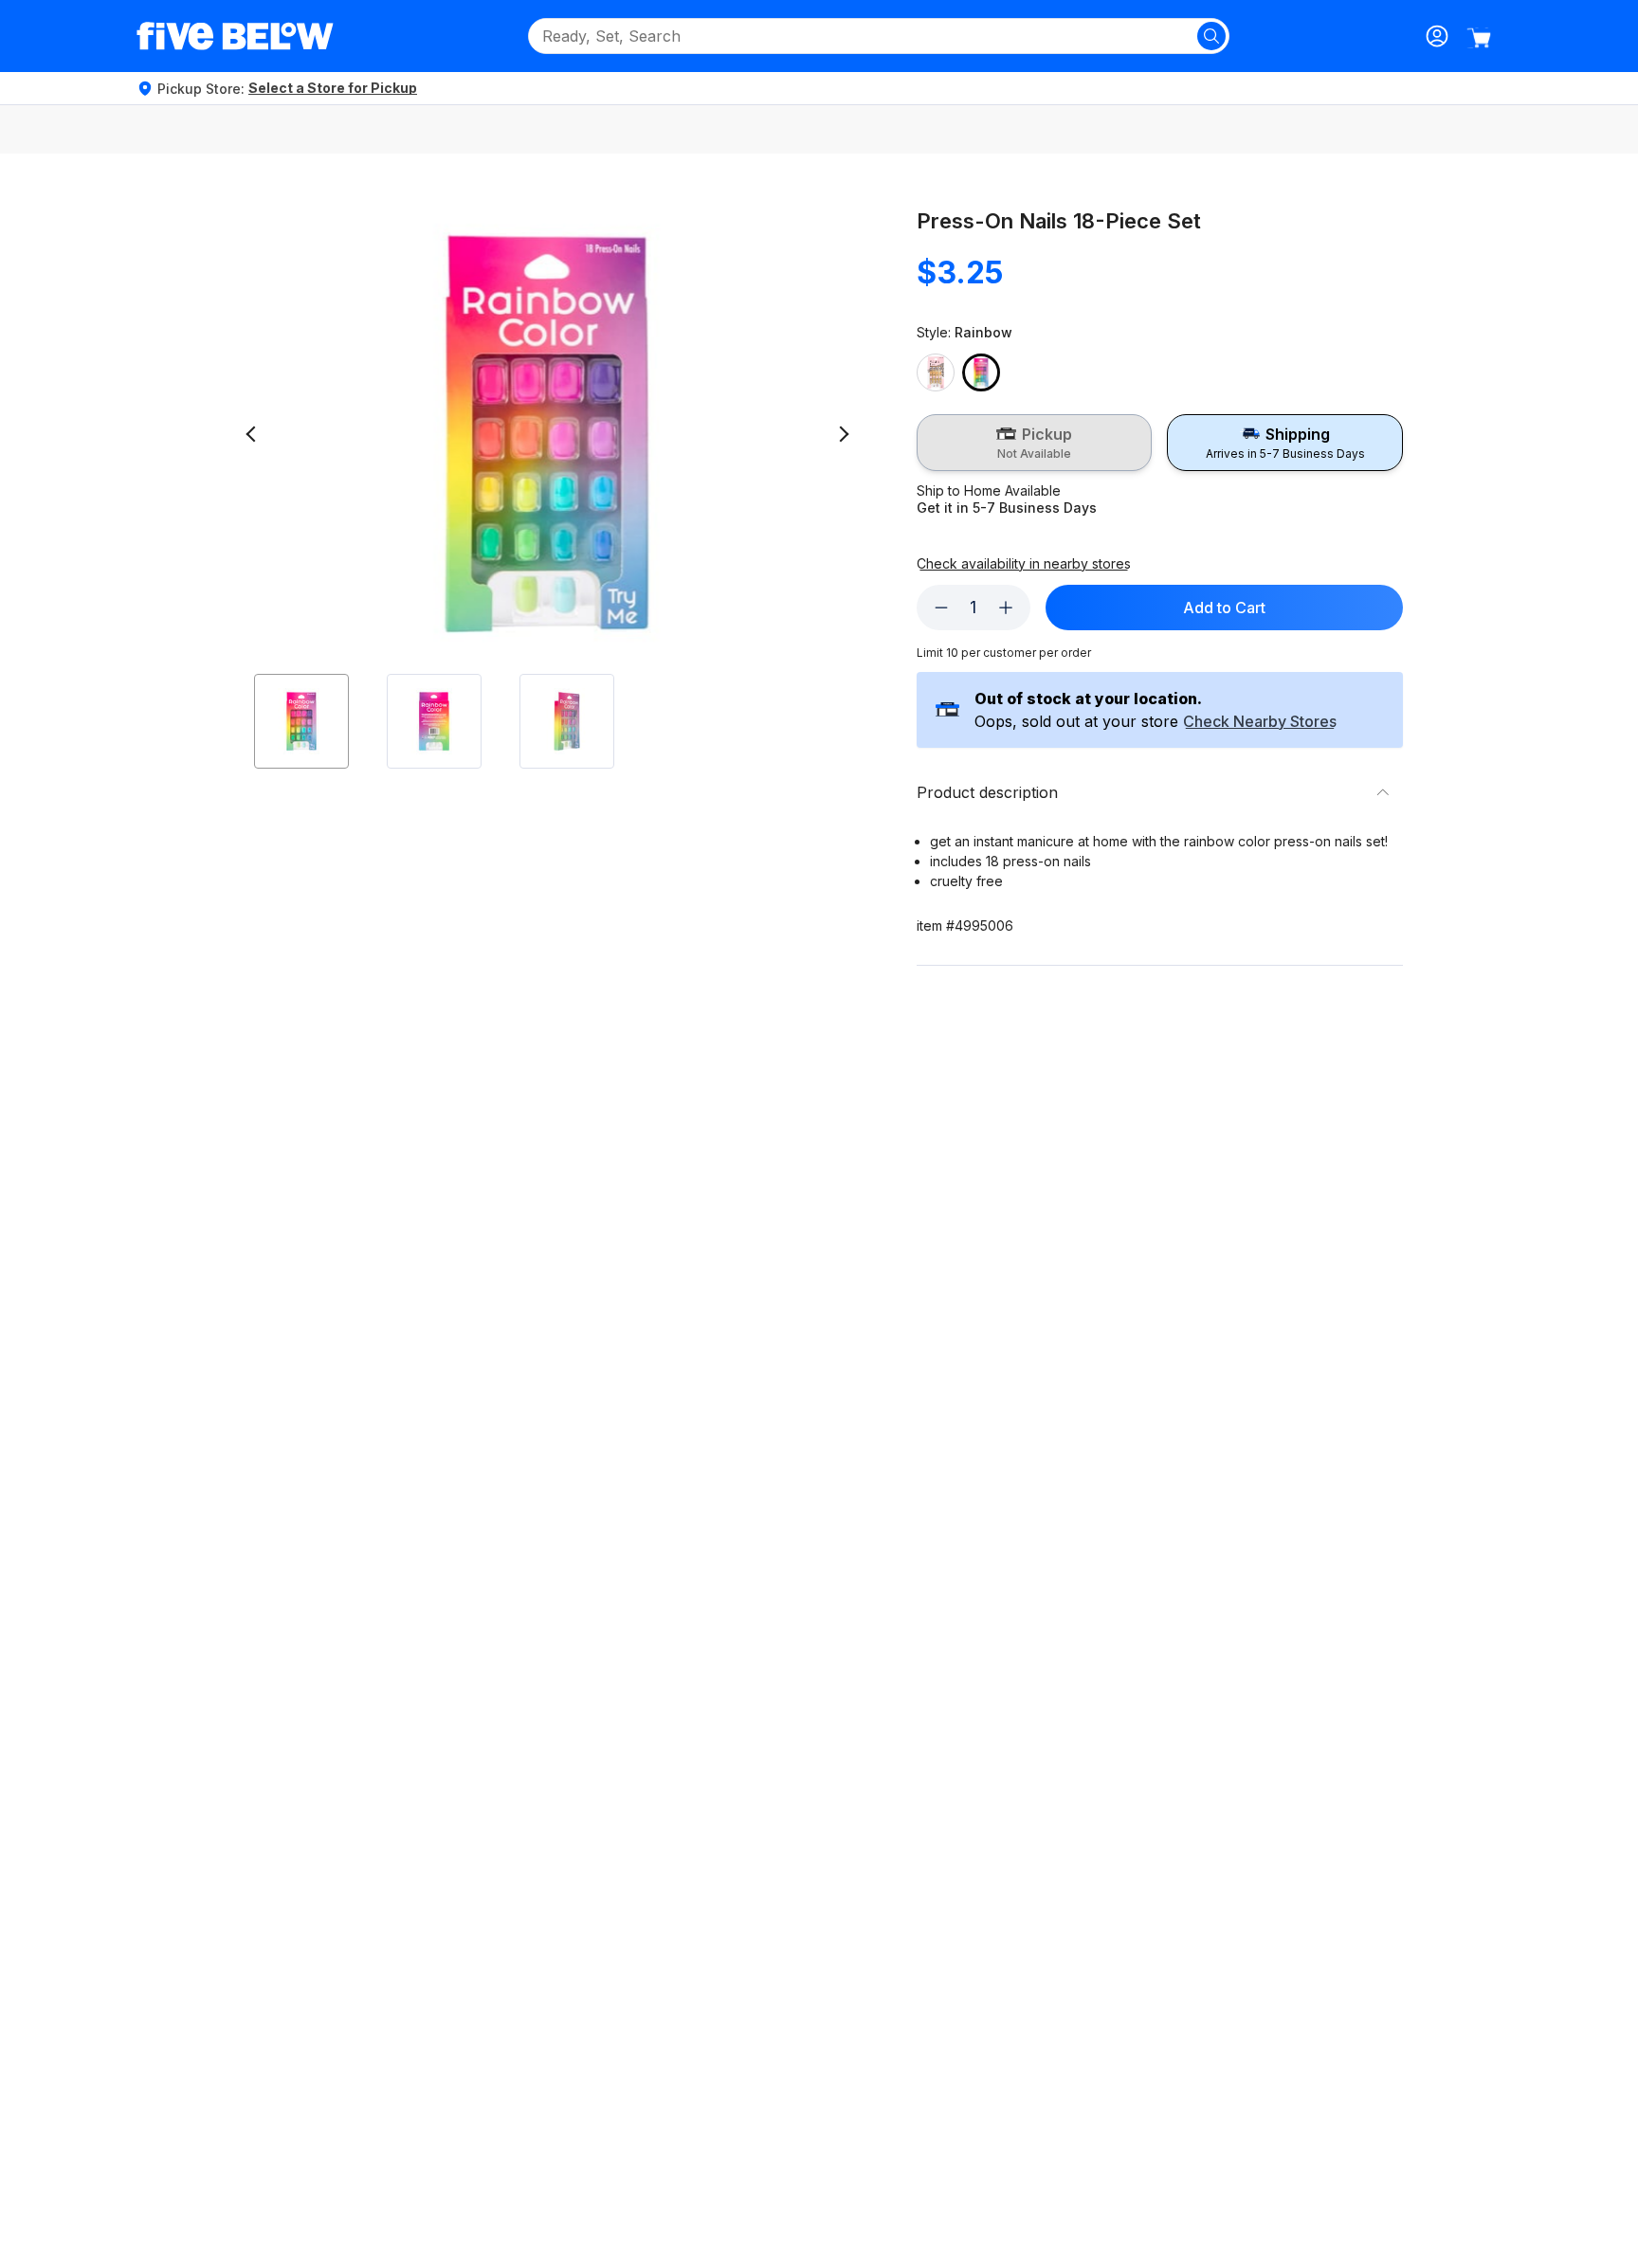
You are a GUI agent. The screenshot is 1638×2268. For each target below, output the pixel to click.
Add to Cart (1224, 608)
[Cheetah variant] (936, 372)
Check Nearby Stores (1260, 722)
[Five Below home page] (235, 36)
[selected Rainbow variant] (981, 372)
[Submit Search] (1211, 36)
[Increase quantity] (1006, 608)
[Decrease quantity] (941, 608)
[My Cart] (1479, 38)
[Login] (1437, 36)
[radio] (1035, 443)
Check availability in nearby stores (1024, 564)
